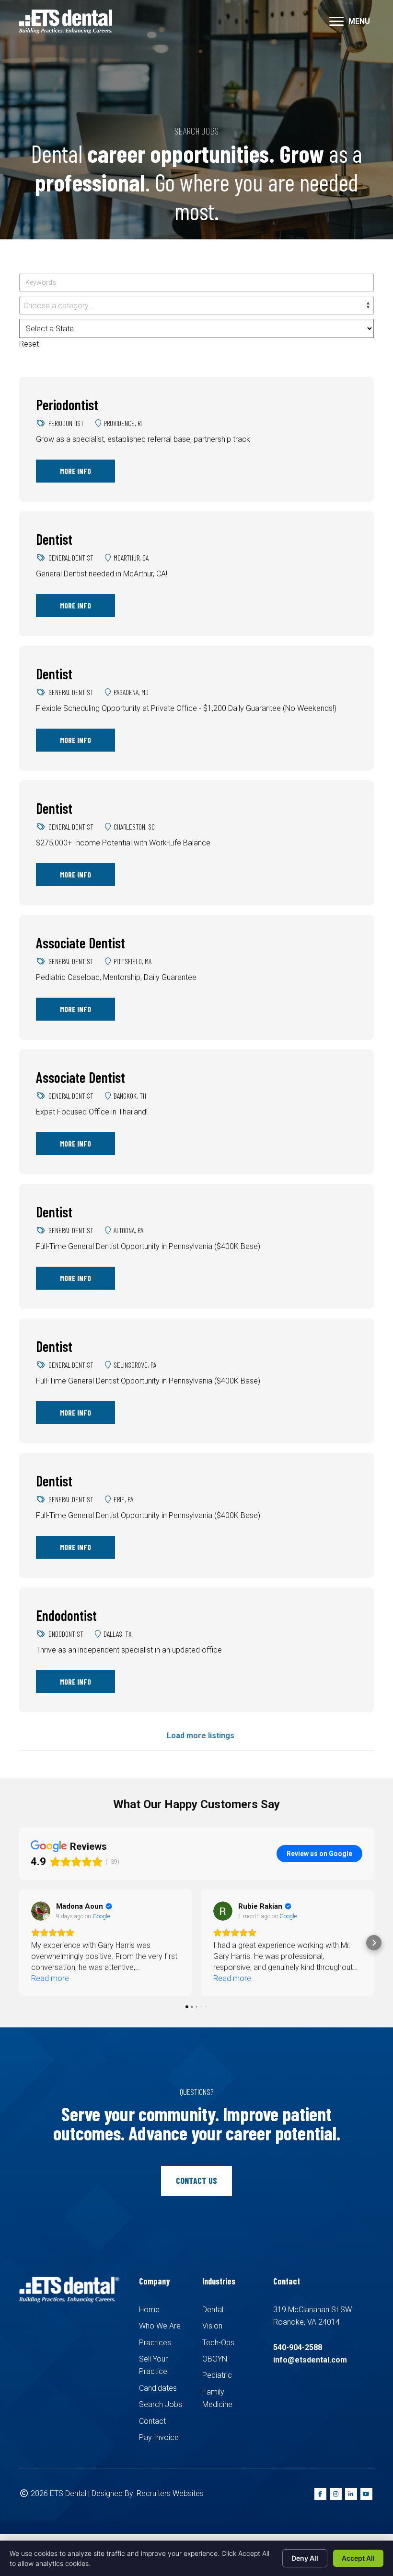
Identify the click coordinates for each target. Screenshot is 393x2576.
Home (149, 2310)
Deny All (305, 2558)
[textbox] (196, 306)
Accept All (358, 2558)
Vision (212, 2326)
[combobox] (196, 305)
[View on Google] (41, 1911)
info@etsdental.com (310, 2360)
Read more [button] (50, 1978)
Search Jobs (161, 2404)
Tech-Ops (218, 2343)
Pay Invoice (159, 2437)
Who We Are (160, 2326)
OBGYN (215, 2359)
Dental (213, 2310)
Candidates (158, 2388)
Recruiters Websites (170, 2493)
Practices (155, 2343)
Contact (152, 2421)
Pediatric (217, 2375)
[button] (19, 1943)
